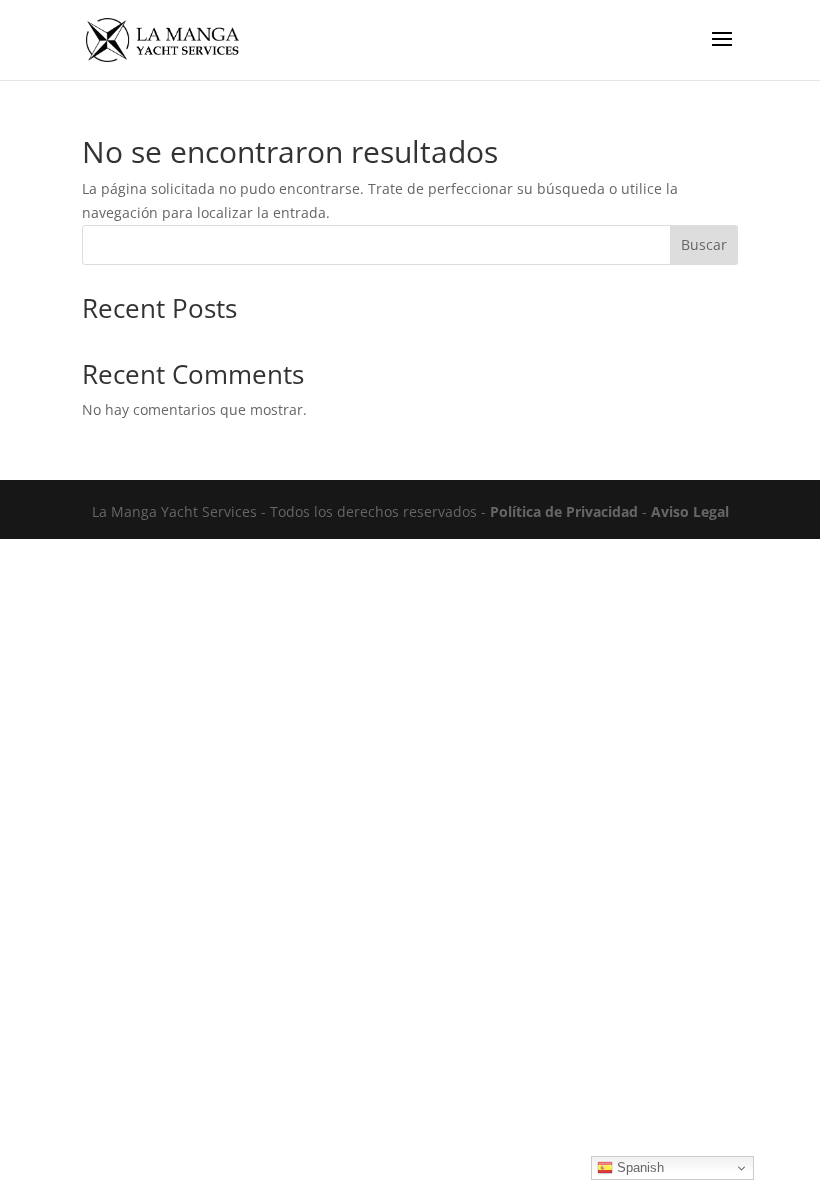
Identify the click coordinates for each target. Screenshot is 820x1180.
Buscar (704, 244)
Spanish (638, 1167)
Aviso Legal (690, 511)
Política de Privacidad (564, 511)
